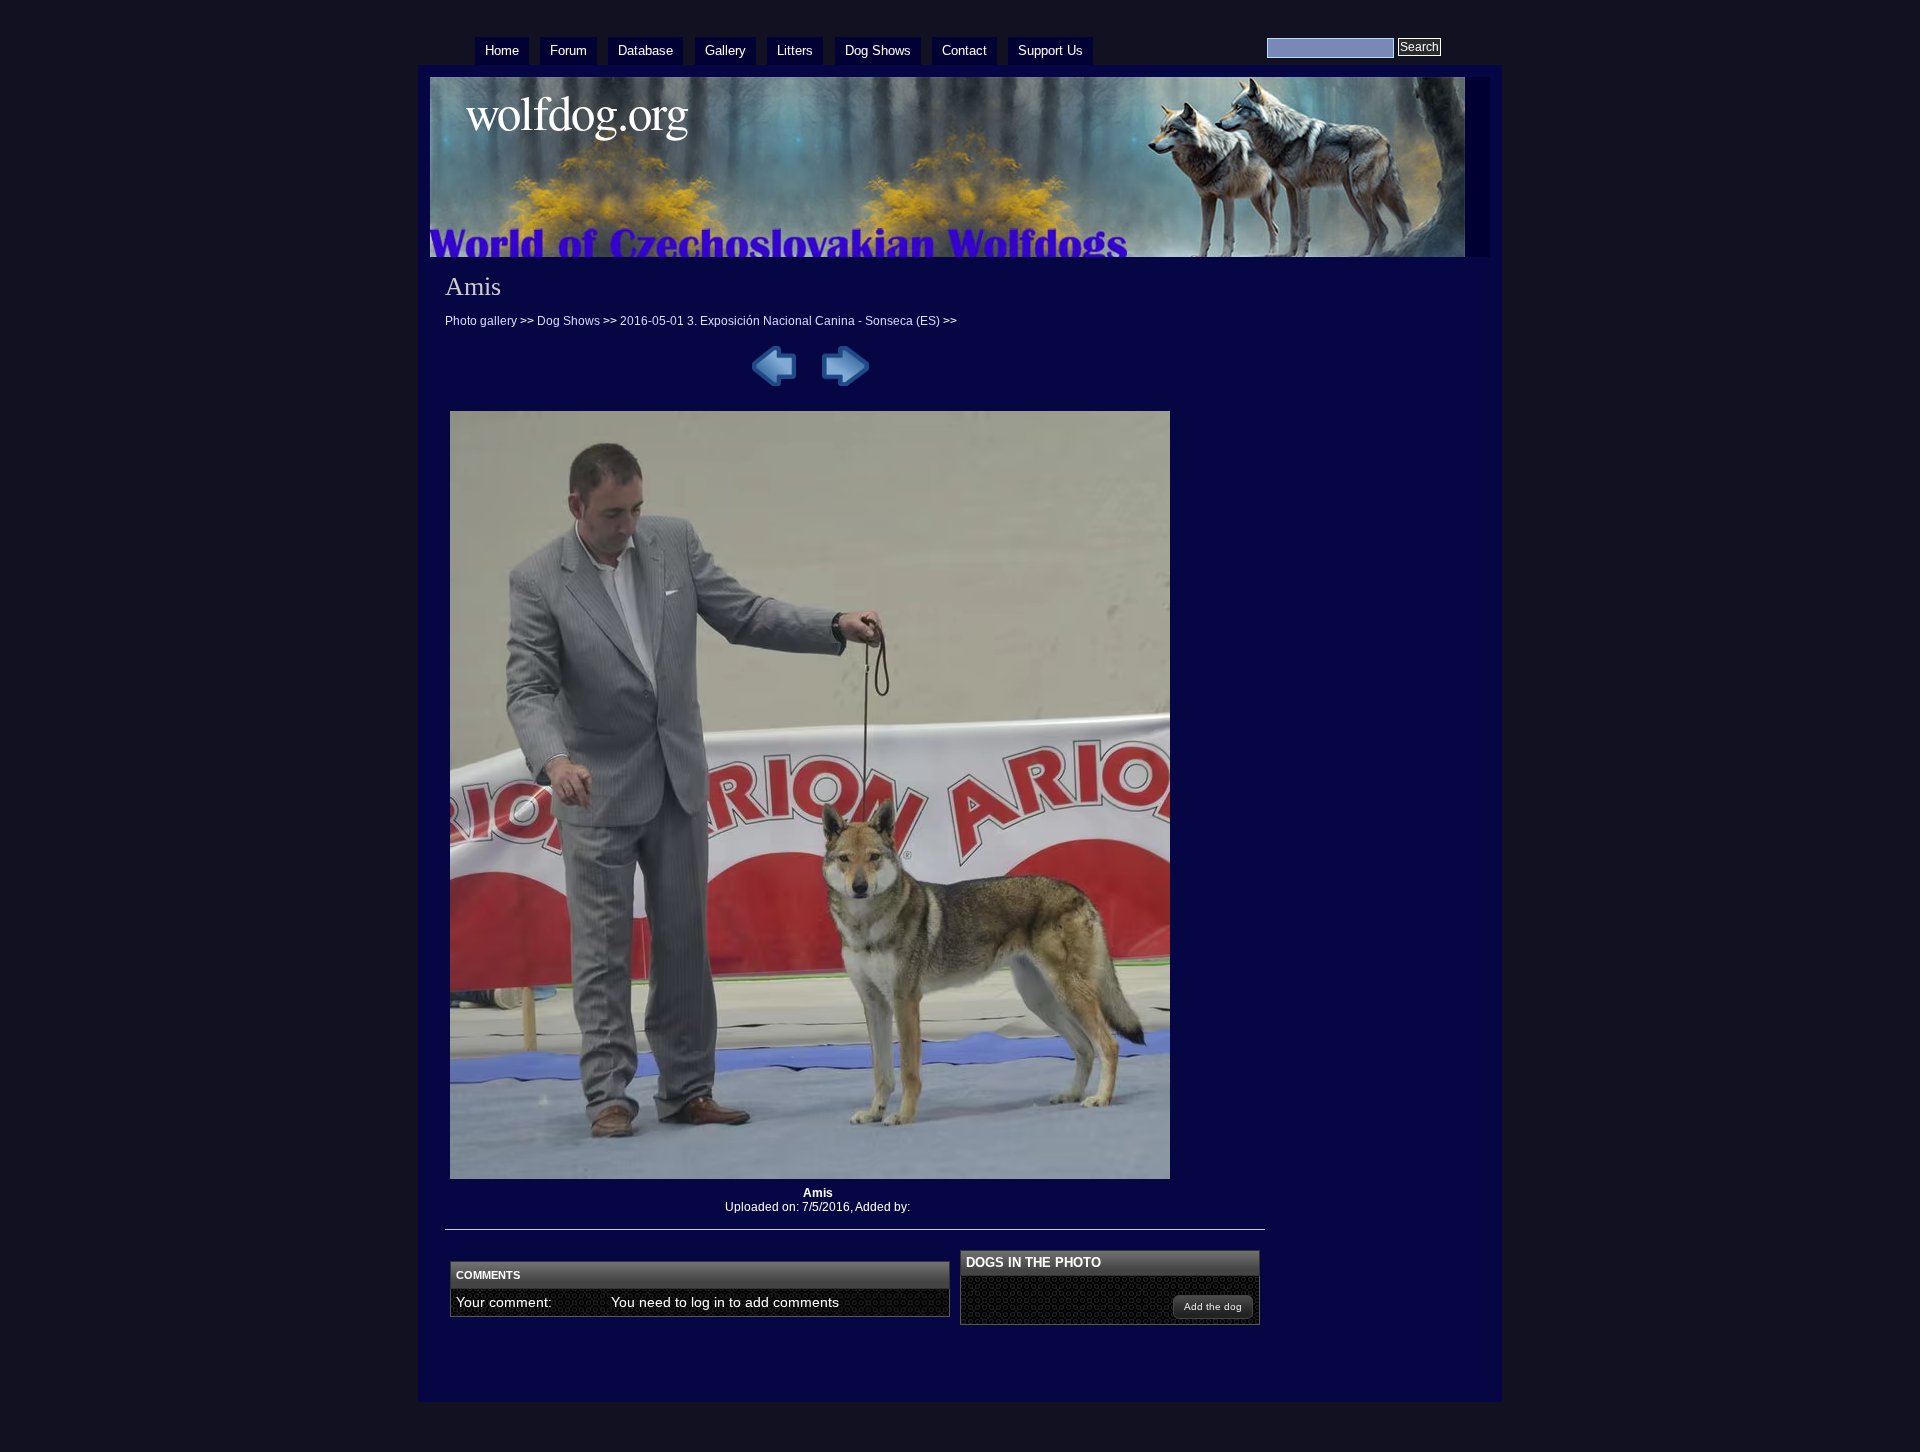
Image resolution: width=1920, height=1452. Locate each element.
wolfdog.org (576, 111)
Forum (568, 50)
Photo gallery (481, 321)
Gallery (725, 50)
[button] (1213, 1307)
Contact (964, 50)
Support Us (1050, 50)
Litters (795, 50)
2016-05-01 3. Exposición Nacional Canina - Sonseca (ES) (780, 321)
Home (502, 50)
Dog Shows (878, 50)
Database (645, 50)
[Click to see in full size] (817, 1179)
